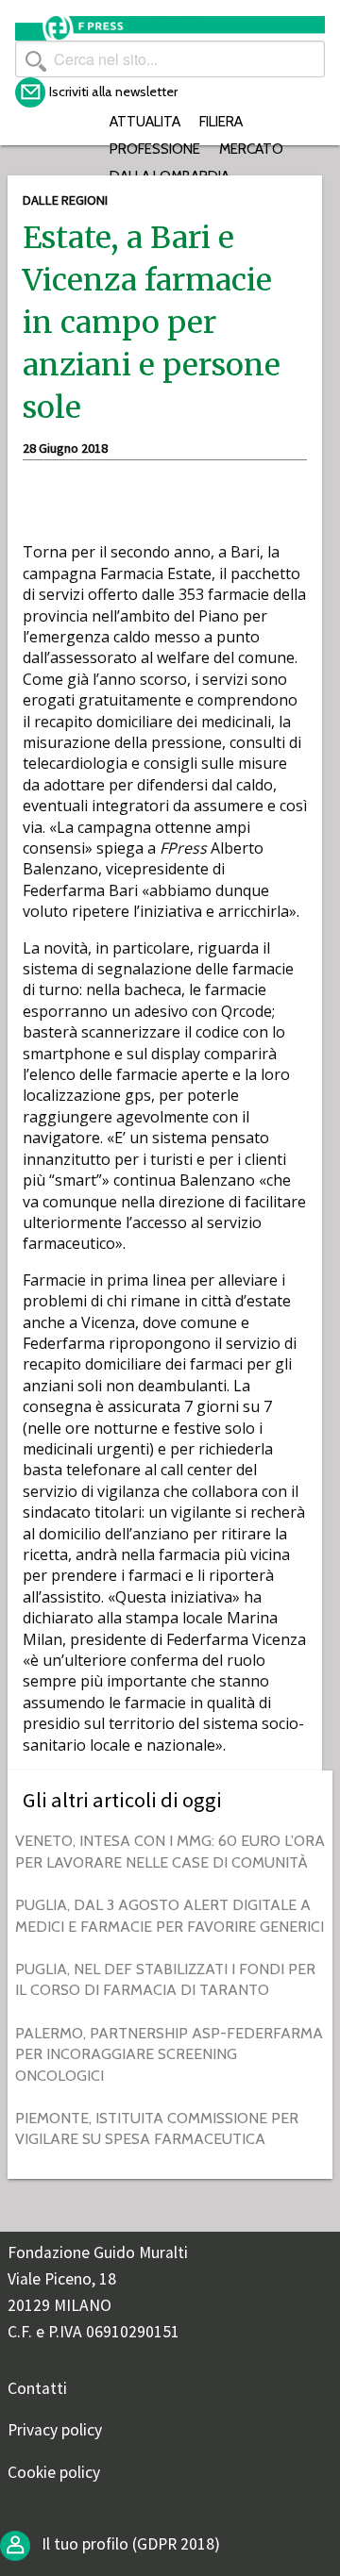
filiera (221, 121)
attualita (145, 121)
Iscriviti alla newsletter (113, 91)
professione (155, 149)
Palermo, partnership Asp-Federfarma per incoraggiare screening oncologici (169, 2054)
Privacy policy (55, 2430)
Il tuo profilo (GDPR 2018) (129, 2544)
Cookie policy (54, 2472)
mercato (251, 149)
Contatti (37, 2388)
